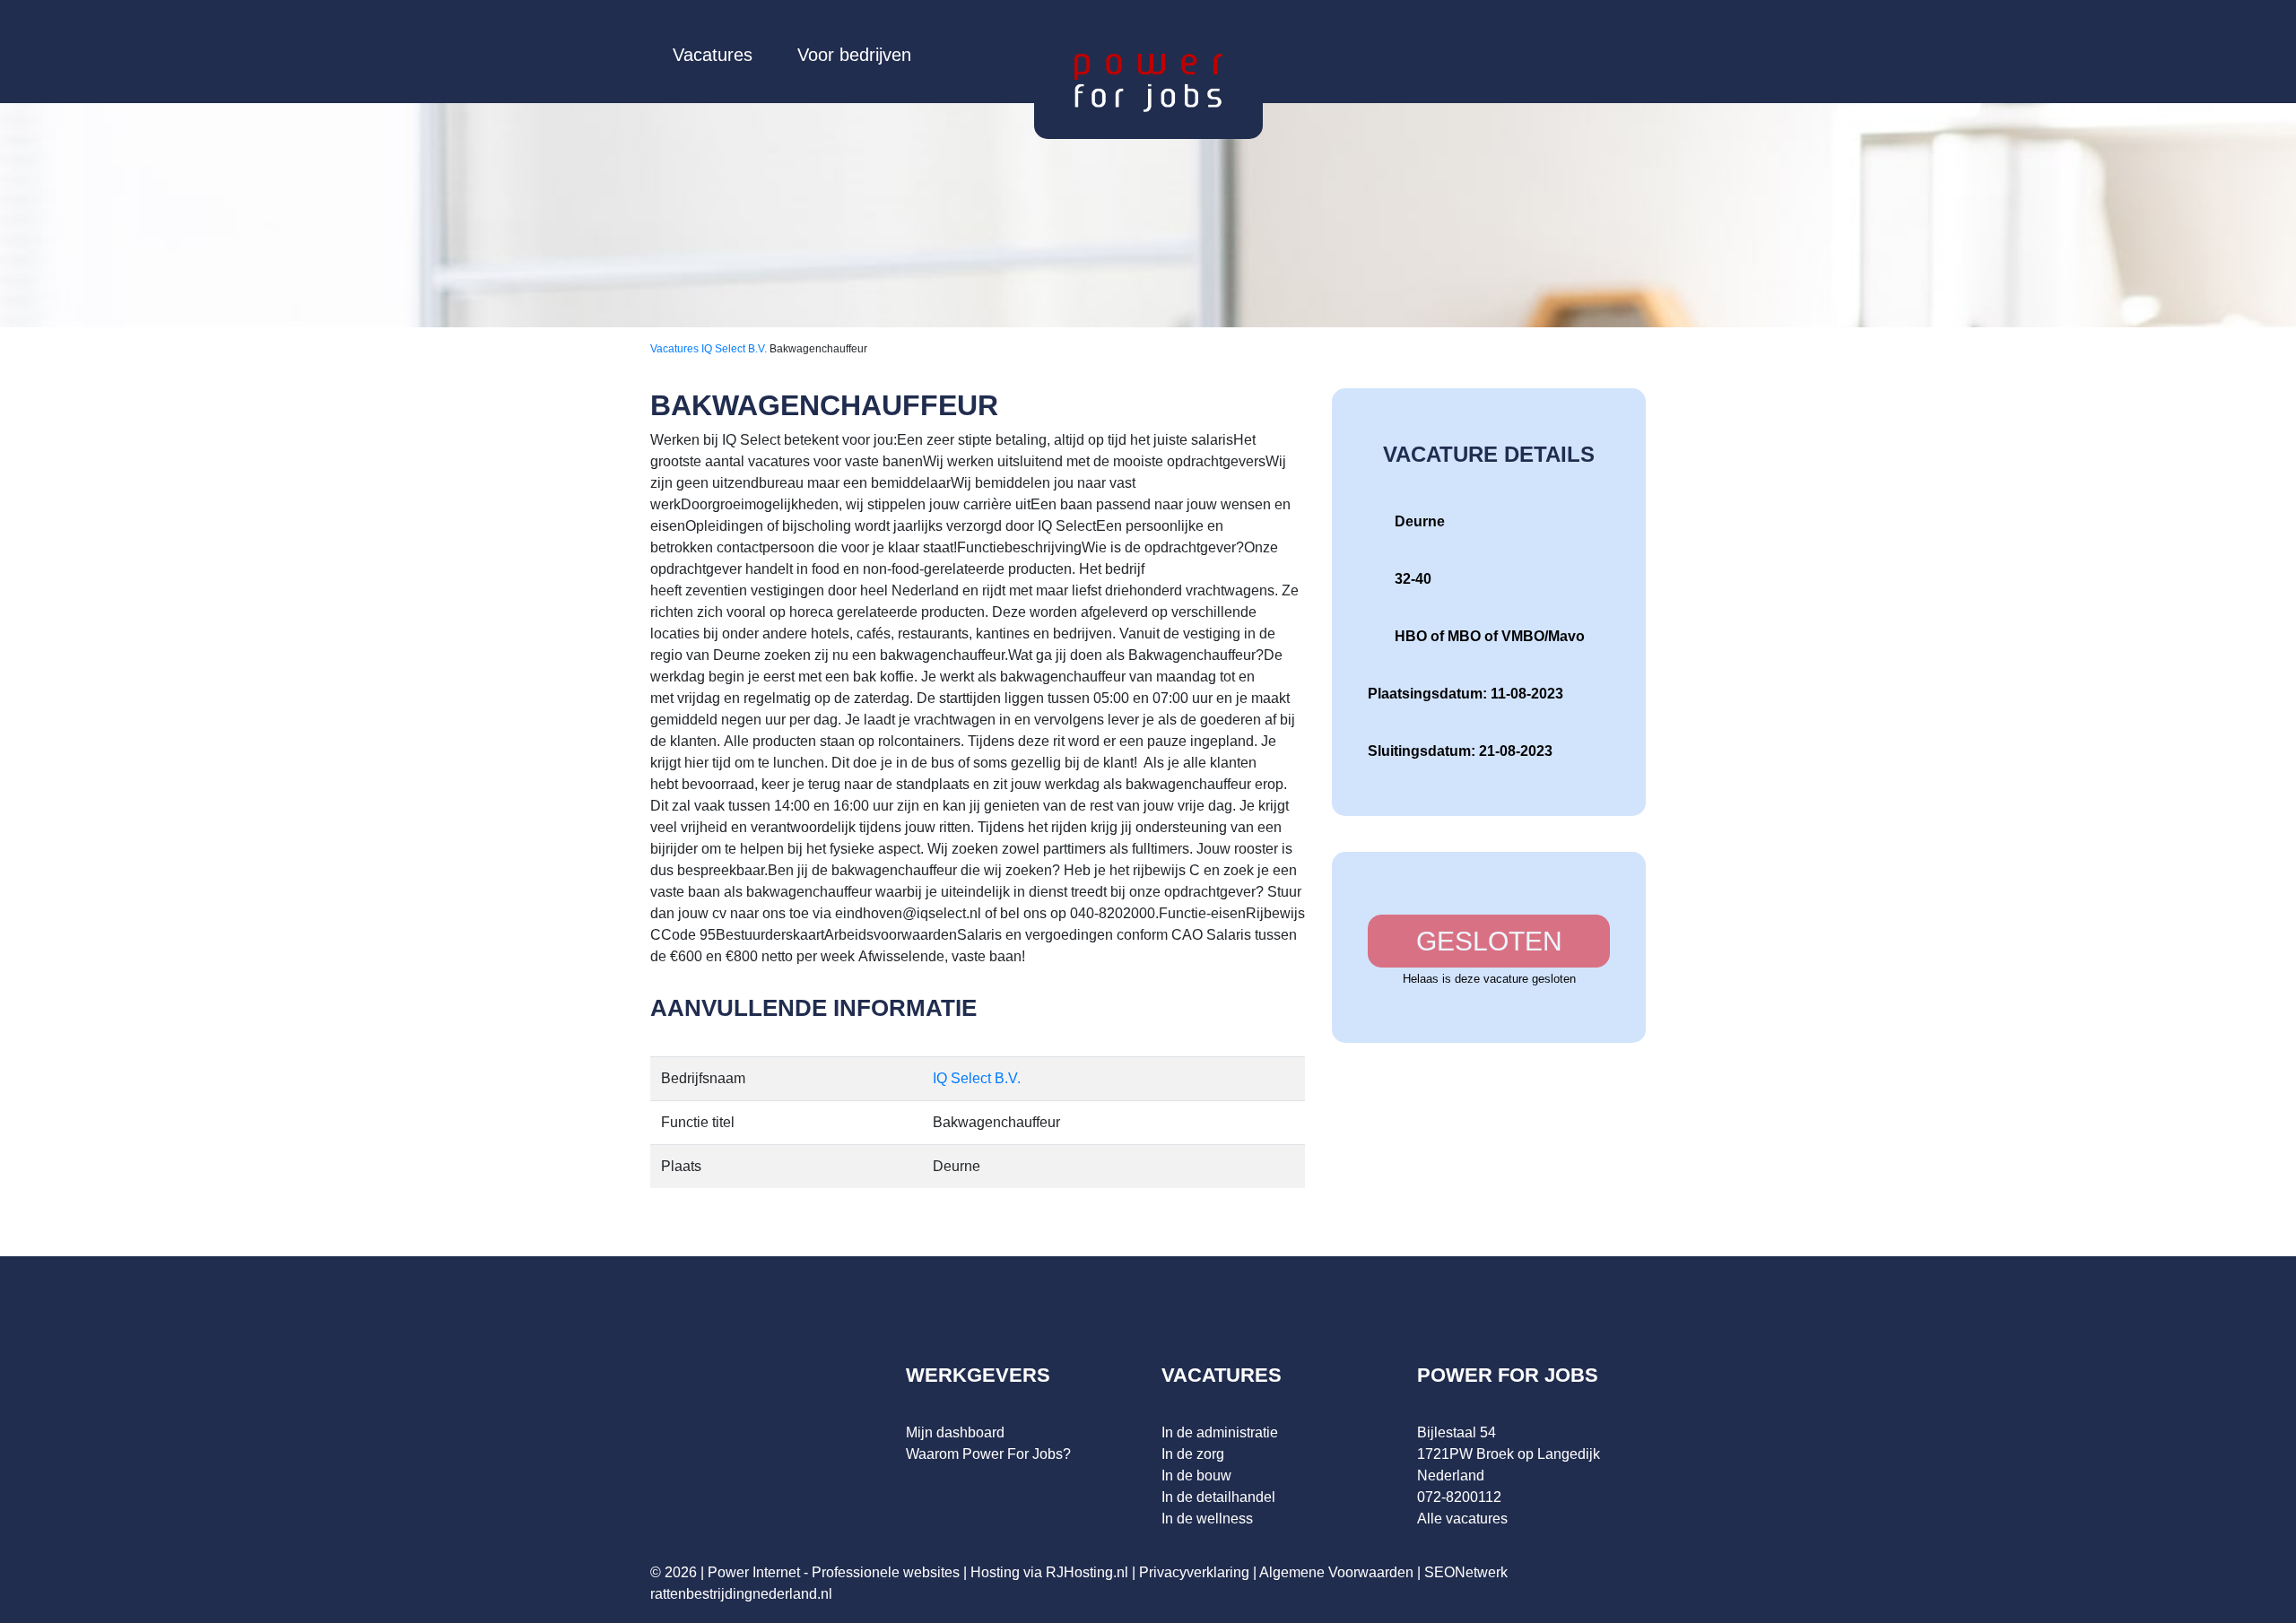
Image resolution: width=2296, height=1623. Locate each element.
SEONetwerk (1466, 1572)
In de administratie (1220, 1432)
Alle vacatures (1462, 1519)
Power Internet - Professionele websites (834, 1572)
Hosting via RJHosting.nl (1049, 1572)
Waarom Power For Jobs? (988, 1454)
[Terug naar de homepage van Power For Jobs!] (1148, 82)
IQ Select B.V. (735, 349)
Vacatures (713, 55)
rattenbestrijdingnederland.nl (741, 1594)
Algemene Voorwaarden (1336, 1572)
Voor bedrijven (854, 55)
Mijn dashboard (955, 1432)
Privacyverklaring (1194, 1572)
